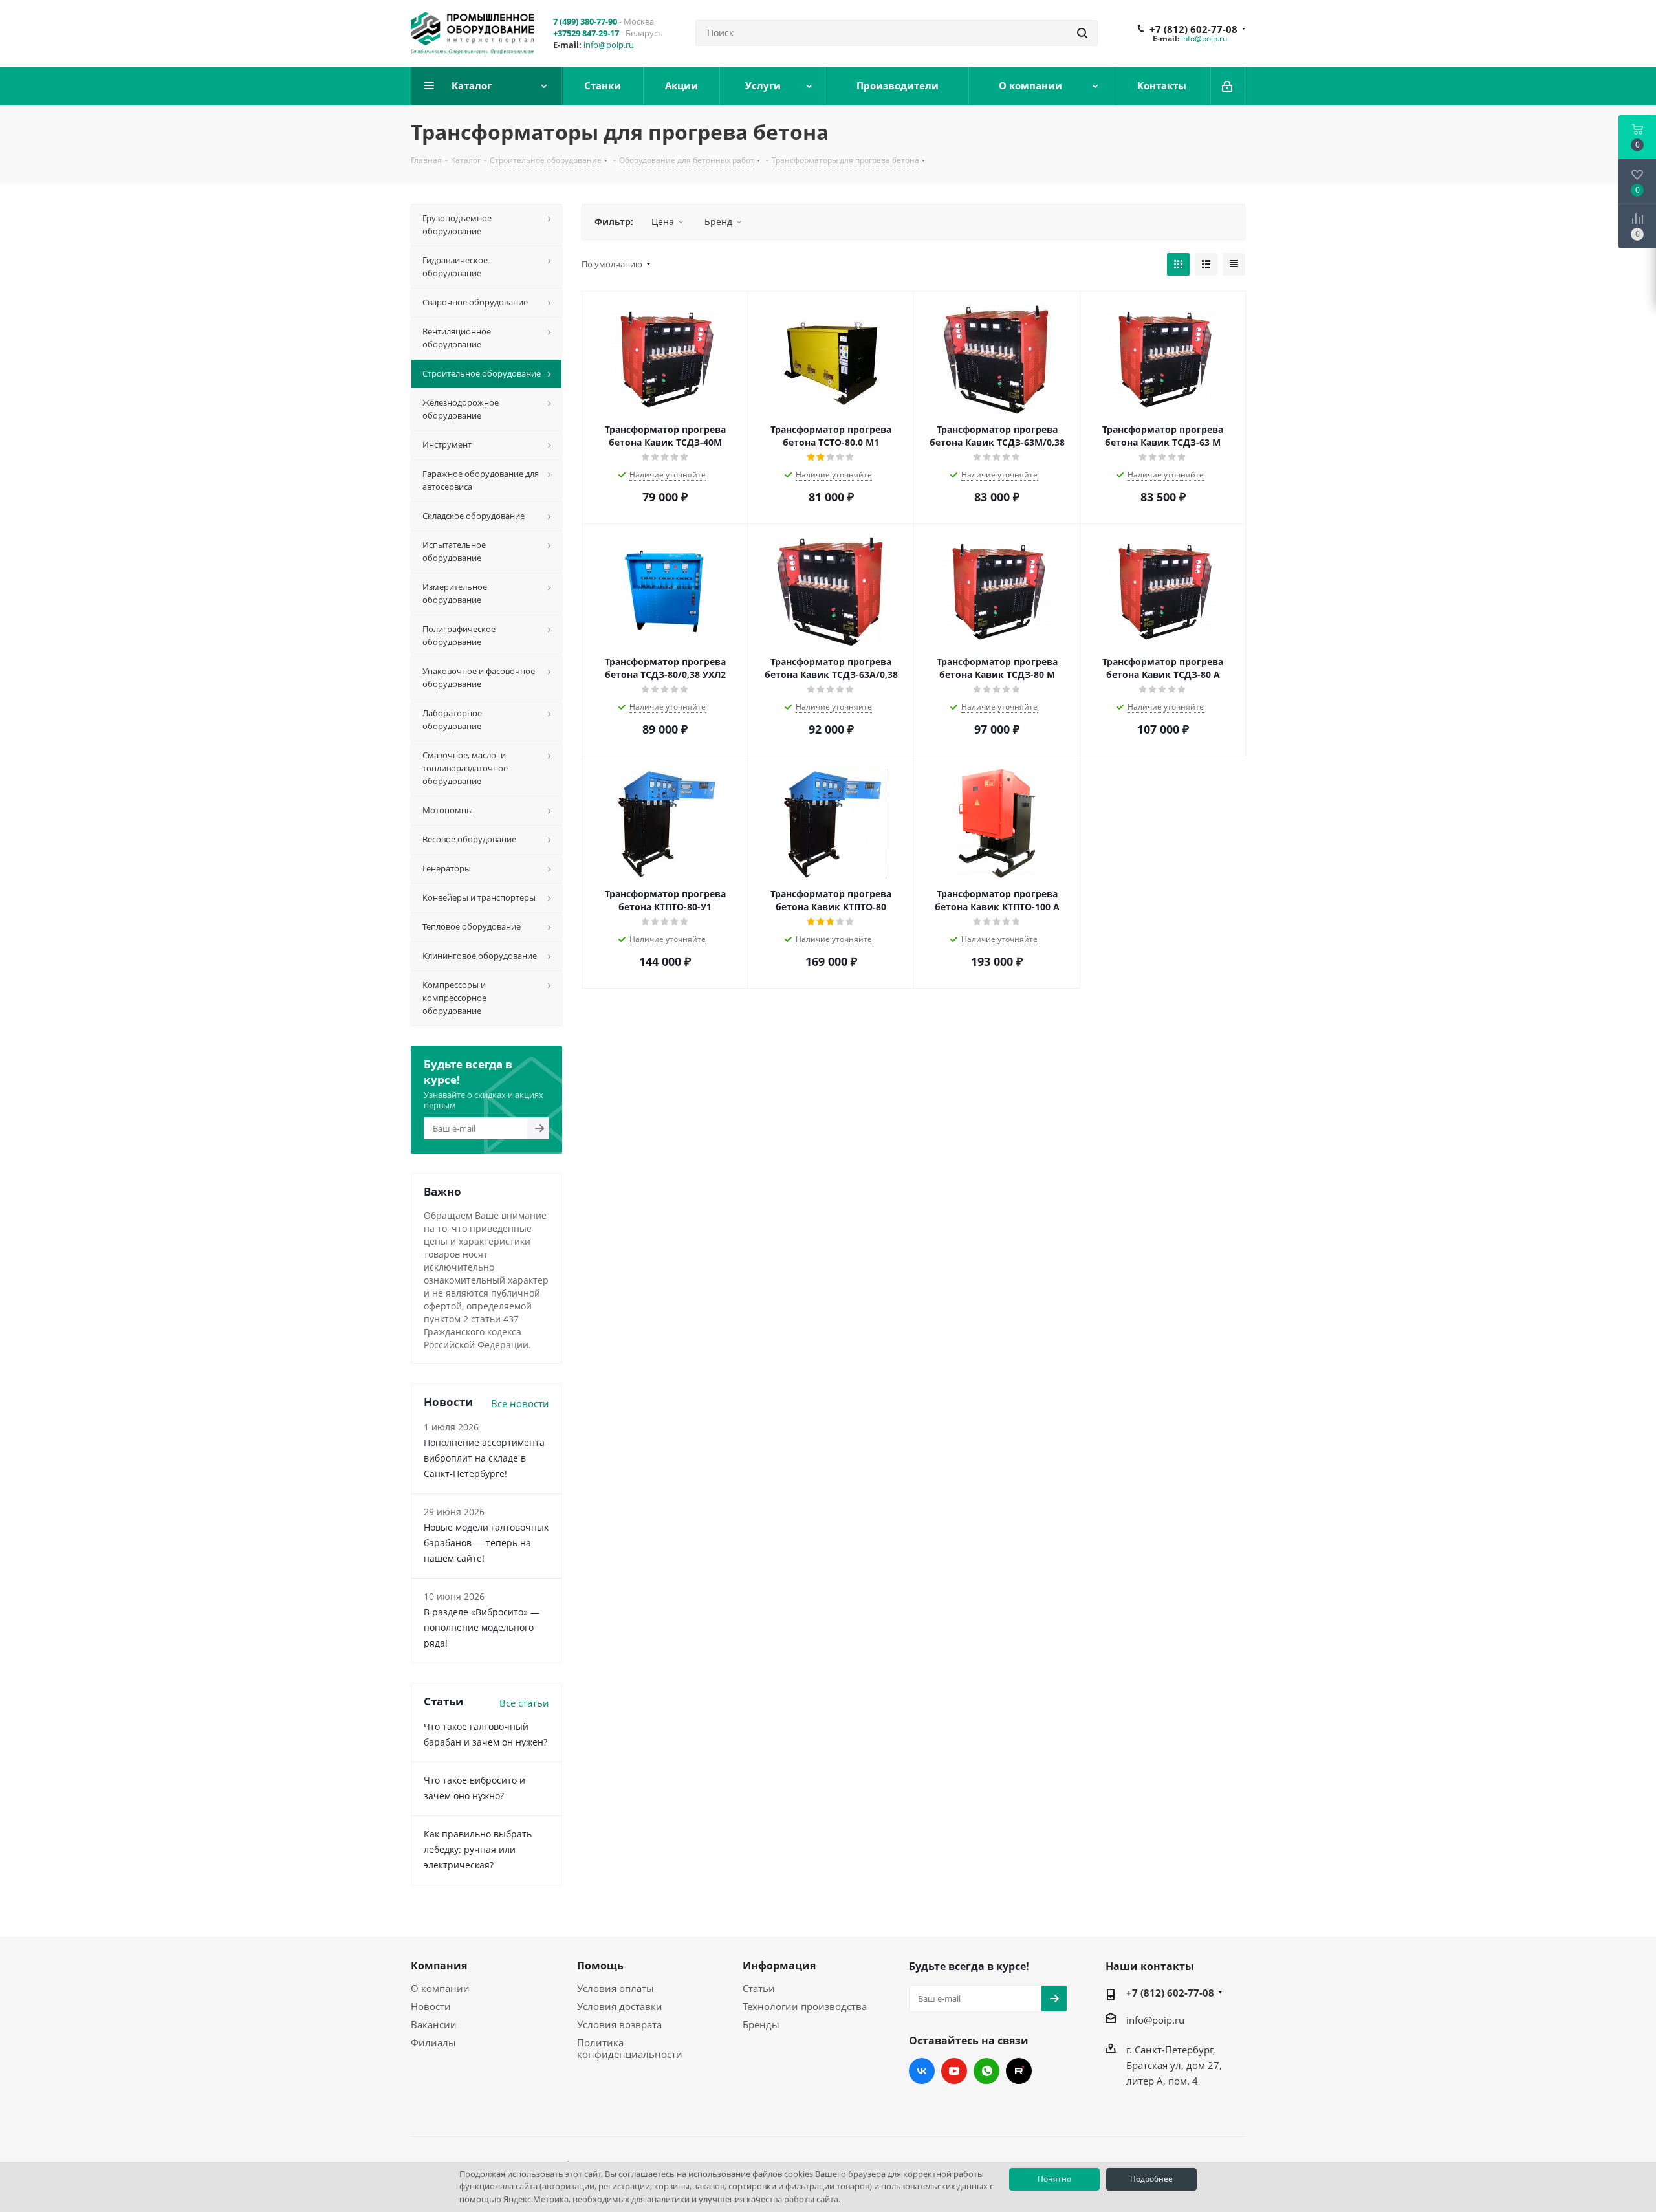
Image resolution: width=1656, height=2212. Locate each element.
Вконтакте (922, 2071)
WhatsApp (986, 2071)
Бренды (761, 2024)
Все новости (520, 1403)
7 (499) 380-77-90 (585, 21)
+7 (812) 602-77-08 (1193, 29)
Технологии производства (805, 2006)
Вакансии (434, 2024)
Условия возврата (619, 2024)
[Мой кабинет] (1228, 86)
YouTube (954, 2071)
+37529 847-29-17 (586, 33)
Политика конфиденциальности (630, 2048)
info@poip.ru (609, 45)
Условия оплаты (616, 1988)
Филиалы (433, 2042)
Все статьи (524, 1703)
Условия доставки (620, 2006)
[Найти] (1082, 33)
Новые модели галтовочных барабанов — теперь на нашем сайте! (486, 1543)
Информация (779, 1966)
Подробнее (1151, 2179)
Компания (439, 1966)
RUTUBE (1019, 2071)
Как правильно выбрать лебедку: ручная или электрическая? (478, 1849)
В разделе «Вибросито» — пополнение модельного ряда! (482, 1627)
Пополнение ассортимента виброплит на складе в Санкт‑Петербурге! (484, 1458)
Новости (431, 2006)
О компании (440, 1988)
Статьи (759, 1988)
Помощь (600, 1966)
